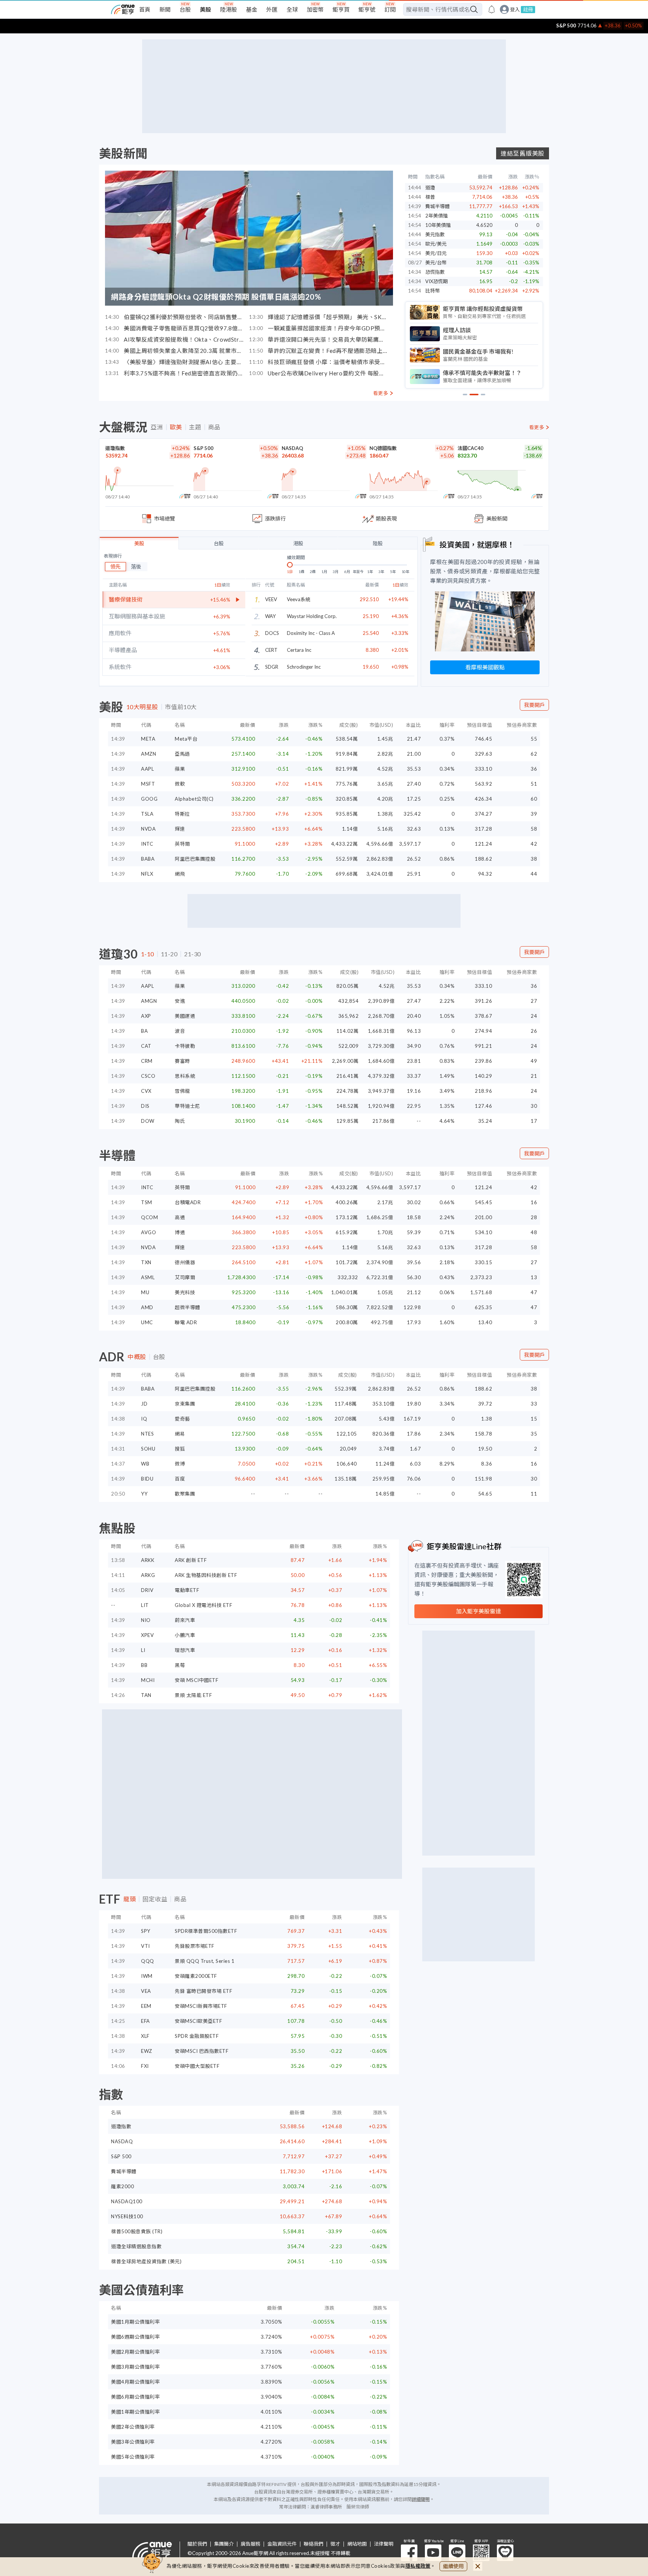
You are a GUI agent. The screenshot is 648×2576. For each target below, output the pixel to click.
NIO (146, 1620)
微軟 (180, 784)
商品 (214, 427)
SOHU (148, 1449)
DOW (148, 1121)
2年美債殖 (436, 216)
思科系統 (185, 1076)
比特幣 (433, 291)
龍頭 (130, 1899)
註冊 (528, 9)
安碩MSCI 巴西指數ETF (202, 2051)
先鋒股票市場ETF (195, 1946)
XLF (145, 2036)
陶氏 (180, 1121)
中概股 (137, 1357)
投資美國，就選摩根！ (477, 545)
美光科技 (185, 1292)
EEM (146, 2006)
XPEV (147, 1635)
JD (144, 1404)
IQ (144, 1419)
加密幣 (315, 9)
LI (143, 1650)
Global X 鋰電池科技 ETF (203, 1605)
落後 (136, 566)
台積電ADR (188, 1202)
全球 (292, 9)
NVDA (148, 829)
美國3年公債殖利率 (133, 2442)
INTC (147, 844)
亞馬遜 (182, 754)
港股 (298, 543)
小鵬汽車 (185, 1635)
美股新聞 (123, 153)
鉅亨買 (341, 9)
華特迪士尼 (187, 1106)
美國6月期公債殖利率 (135, 2397)
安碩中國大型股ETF (197, 2066)
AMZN (148, 754)
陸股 (378, 543)
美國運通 (185, 1016)
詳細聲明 (421, 2499)
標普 (430, 197)
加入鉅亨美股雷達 (478, 1611)
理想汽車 (185, 1650)
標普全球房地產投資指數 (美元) (146, 2261)
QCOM (149, 1217)
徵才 (335, 2544)
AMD (147, 1307)
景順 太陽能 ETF (193, 1695)
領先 (115, 566)
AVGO (148, 1232)
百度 (180, 1479)
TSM (147, 1202)
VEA (146, 1991)
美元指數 (435, 234)
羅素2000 (122, 2186)
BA (144, 1031)
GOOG (149, 799)
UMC (147, 1322)
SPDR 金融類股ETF (197, 2036)
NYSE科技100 (127, 2216)
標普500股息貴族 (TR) (137, 2231)
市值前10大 (181, 707)
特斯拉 (182, 814)
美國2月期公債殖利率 (135, 2352)
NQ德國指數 (383, 448)
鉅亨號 (367, 9)
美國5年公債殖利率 (133, 2457)
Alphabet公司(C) (194, 799)
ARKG (148, 1575)
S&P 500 (558, 26)
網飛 (180, 874)
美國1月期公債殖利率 (135, 2322)
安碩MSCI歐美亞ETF (198, 2021)
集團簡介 (224, 2544)
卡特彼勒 (185, 1046)
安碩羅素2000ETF (196, 1976)
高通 (180, 1217)
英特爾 (182, 844)
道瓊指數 (115, 448)
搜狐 (180, 1449)
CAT (146, 1046)
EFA (145, 2021)
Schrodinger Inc (304, 667)
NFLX (147, 874)
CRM (147, 1061)
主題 (195, 427)
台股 (185, 9)
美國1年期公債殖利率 (135, 2412)
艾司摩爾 (185, 1277)
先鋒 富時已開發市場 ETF (203, 1991)
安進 (180, 1001)
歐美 (176, 427)
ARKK (148, 1560)
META (148, 739)
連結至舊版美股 (523, 153)
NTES (147, 1434)
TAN (146, 1695)
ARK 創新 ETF (191, 1560)
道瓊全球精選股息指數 (136, 2246)
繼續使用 (453, 2566)
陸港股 (229, 9)
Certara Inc (299, 650)
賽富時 (182, 1061)
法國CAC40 (470, 448)
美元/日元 (436, 253)
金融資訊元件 (282, 2544)
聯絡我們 (313, 2544)
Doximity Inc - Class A (311, 633)
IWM (147, 1976)
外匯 (272, 9)
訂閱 (390, 9)
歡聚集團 (185, 1494)
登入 (515, 10)
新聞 (165, 9)
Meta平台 (186, 739)
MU (145, 1292)
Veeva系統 (298, 599)
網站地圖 (357, 2544)
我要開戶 (534, 705)
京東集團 (185, 1404)
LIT (145, 1605)
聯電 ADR (186, 1322)
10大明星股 (142, 707)
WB (145, 1464)
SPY (146, 1931)
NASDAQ (292, 448)
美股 (205, 9)
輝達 (180, 829)
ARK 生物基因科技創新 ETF (206, 1575)
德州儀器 (185, 1262)
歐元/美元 (436, 244)
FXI (145, 2066)
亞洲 (157, 427)
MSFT (148, 784)
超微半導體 (187, 1307)
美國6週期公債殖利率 (135, 2337)
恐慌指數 (435, 272)
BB (144, 1665)
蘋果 (180, 769)
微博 (180, 1464)
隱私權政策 (418, 2566)
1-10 (148, 954)
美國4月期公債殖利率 (135, 2382)
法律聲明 (384, 2544)
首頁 (145, 9)
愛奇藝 (182, 1419)
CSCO (148, 1076)
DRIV (147, 1590)
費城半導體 (437, 206)
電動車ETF (187, 1590)
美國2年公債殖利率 (133, 2427)
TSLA (147, 814)
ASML (148, 1277)
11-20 (169, 954)
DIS (145, 1106)
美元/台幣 (436, 263)
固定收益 (155, 1899)
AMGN (149, 1001)
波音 (180, 1031)
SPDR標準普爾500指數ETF (206, 1931)
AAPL (147, 769)
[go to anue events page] (492, 9)
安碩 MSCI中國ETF (196, 1680)
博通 (180, 1232)
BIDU (147, 1479)
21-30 (193, 954)
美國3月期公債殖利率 (135, 2367)
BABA (148, 859)
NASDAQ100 (127, 2201)
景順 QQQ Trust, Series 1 (205, 1961)
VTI (145, 1946)
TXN (146, 1262)
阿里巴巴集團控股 (195, 859)
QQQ (148, 1961)
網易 (180, 1434)
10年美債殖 (438, 225)
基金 (252, 9)
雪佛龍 (182, 1091)
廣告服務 (250, 2544)
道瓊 (430, 188)
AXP (146, 1016)
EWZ (147, 2051)
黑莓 (180, 1665)
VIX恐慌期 (436, 281)
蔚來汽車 (185, 1620)
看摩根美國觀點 (485, 667)
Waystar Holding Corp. (312, 616)
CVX (146, 1091)
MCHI (148, 1680)
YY (144, 1494)
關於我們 (197, 2544)
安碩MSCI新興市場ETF (201, 2006)
